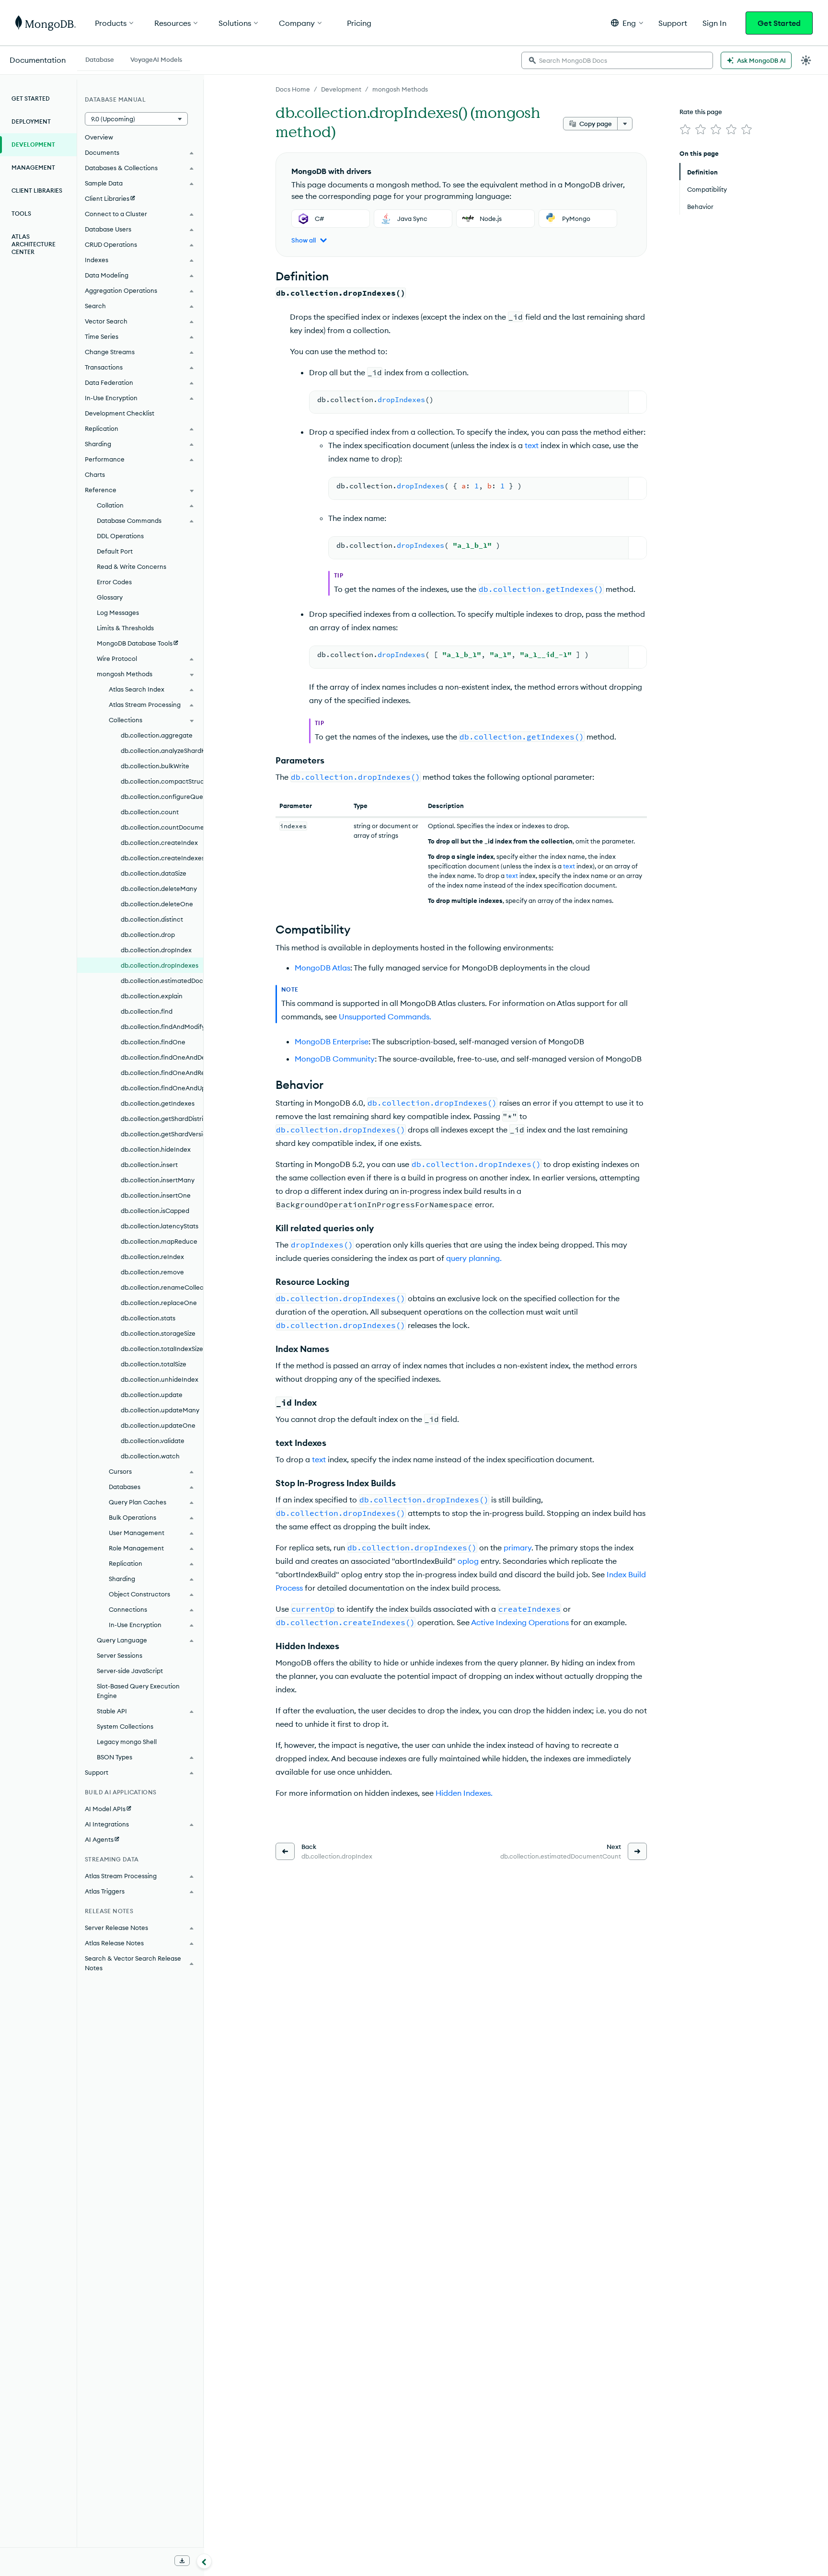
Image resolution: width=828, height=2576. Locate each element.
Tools (21, 214)
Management (33, 167)
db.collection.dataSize (154, 873)
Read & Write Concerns (132, 566)
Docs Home (293, 89)
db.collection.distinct (152, 919)
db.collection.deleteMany (159, 889)
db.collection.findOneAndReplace (162, 1073)
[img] (685, 129)
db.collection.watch (150, 1456)
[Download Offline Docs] (182, 2561)
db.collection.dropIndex (156, 950)
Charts (95, 474)
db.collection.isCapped (155, 1211)
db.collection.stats (148, 1318)
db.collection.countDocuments (162, 827)
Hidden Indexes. (464, 1793)
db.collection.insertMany (158, 1180)
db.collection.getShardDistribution (162, 1119)
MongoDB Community (335, 1059)
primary (517, 1548)
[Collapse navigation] (204, 2561)
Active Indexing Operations (520, 1622)
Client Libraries (37, 191)
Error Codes (114, 582)
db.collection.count (150, 812)
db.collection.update (152, 1395)
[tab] (100, 58)
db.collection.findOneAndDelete (162, 1057)
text (532, 445)
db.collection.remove (152, 1272)
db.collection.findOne (153, 1042)
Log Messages (118, 612)
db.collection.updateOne (158, 1425)
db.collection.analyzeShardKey (162, 751)
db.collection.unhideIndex (160, 1379)
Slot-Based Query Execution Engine (138, 1691)
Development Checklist (120, 413)
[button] (627, 23)
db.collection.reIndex (152, 1257)
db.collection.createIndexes (162, 858)
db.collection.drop (148, 935)
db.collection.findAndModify (162, 1027)
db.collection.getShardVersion (162, 1134)
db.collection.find (147, 1011)
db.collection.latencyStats (160, 1226)
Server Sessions (120, 1655)
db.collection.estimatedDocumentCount (162, 981)
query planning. (474, 1258)
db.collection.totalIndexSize (162, 1349)
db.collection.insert (149, 1165)
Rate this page (701, 112)
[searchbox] (617, 60)
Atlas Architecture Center (34, 244)
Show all (304, 240)
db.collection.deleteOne (157, 904)
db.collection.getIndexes (158, 1103)
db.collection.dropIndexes (160, 965)
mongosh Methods (400, 89)
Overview (99, 137)
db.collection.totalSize (154, 1364)
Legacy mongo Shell (127, 1742)
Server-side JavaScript (130, 1671)
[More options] (625, 124)
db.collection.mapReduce (159, 1241)
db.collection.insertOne (156, 1195)
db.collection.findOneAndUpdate (162, 1088)
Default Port (115, 551)
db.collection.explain (152, 996)
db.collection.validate (153, 1441)
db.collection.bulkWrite (155, 766)
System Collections (125, 1726)
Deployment (31, 121)
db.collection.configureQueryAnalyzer (162, 797)
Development (341, 89)
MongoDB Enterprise (332, 1041)
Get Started (779, 23)
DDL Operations (120, 536)
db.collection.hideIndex (156, 1149)
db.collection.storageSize (158, 1333)
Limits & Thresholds (125, 628)
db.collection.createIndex (159, 843)
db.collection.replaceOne (159, 1303)
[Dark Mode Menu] (806, 60)
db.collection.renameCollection (162, 1287)
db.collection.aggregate (157, 735)
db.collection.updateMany (160, 1410)
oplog (468, 1561)
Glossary (110, 597)
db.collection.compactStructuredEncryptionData (162, 781)
